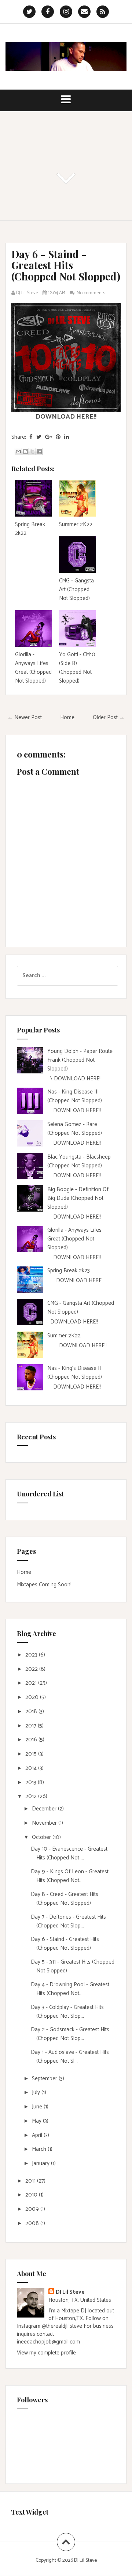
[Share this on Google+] (49, 437)
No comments (91, 293)
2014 (32, 1768)
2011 (31, 2181)
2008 (33, 2223)
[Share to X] (32, 452)
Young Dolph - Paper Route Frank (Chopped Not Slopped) (80, 1060)
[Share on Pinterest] (58, 437)
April (38, 2135)
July (37, 2092)
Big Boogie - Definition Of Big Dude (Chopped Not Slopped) (78, 1198)
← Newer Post (25, 717)
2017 (32, 1726)
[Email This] (18, 452)
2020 (33, 1697)
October (42, 1837)
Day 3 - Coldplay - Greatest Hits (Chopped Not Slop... (67, 2012)
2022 (32, 1669)
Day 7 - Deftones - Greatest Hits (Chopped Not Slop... (68, 1921)
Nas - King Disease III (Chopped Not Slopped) (75, 1096)
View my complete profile (46, 2353)
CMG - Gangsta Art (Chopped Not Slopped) (76, 590)
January (41, 2163)
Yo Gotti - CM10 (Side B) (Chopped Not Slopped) (77, 668)
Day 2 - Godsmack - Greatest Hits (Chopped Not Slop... (70, 2034)
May (37, 2121)
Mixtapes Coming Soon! (44, 1585)
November (45, 1823)
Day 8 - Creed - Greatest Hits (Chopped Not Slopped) (65, 1899)
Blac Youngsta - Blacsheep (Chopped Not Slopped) (79, 1161)
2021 (32, 1683)
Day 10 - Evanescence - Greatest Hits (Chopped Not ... (69, 1853)
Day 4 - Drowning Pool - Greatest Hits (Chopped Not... (70, 1989)
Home (67, 717)
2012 (32, 1796)
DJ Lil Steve (70, 2292)
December (45, 1809)
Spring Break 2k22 (30, 529)
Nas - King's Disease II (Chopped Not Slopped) (75, 1373)
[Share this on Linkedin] (67, 437)
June (38, 2107)
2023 (32, 1655)
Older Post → (109, 717)
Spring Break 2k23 (69, 1271)
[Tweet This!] (39, 437)
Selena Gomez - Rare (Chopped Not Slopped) (75, 1129)
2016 (32, 1740)
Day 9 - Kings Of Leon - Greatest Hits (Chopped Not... (70, 1876)
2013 (32, 1782)
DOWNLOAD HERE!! (66, 417)
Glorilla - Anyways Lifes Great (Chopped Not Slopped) (33, 668)
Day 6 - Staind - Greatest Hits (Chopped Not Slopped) (66, 265)
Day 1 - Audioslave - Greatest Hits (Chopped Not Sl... (70, 2057)
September (45, 2079)
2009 (33, 2209)
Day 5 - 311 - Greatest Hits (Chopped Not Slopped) (73, 1966)
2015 (32, 1754)
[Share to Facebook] (39, 452)
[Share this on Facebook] (31, 437)
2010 (32, 2195)
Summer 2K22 (76, 524)
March (40, 2149)
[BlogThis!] (25, 452)
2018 (32, 1712)
